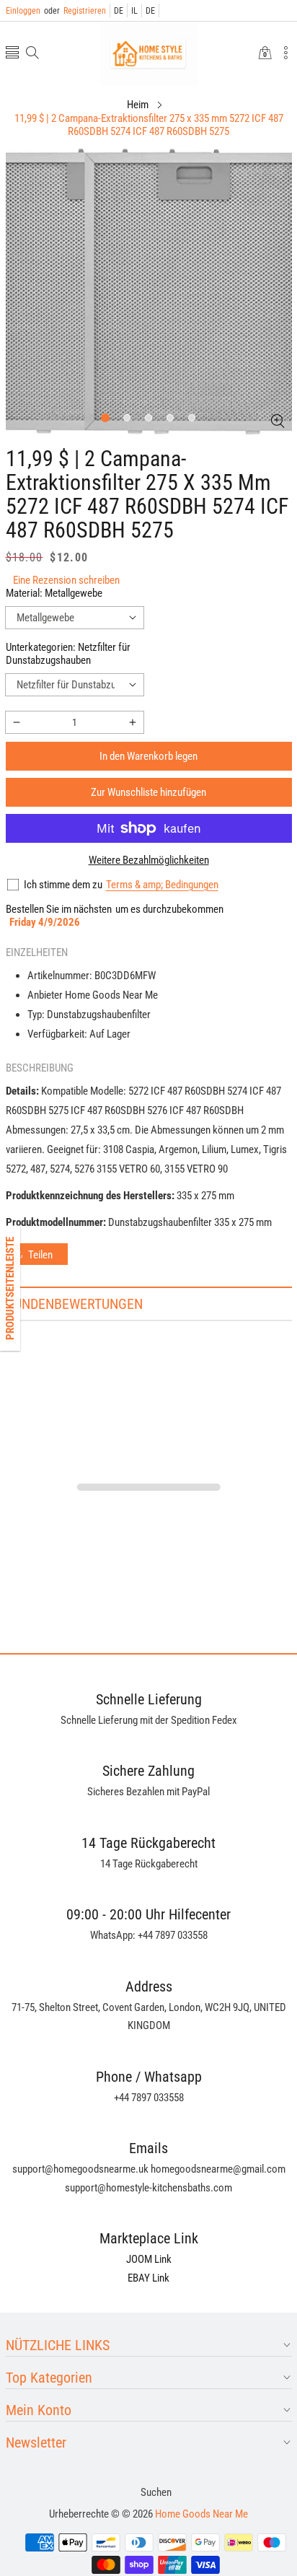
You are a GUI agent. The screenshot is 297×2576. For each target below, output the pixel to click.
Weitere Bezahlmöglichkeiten (149, 860)
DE (119, 11)
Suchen (156, 2492)
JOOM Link (149, 2259)
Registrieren (75, 11)
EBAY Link (148, 2278)
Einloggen (23, 11)
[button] (12, 54)
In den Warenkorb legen (148, 756)
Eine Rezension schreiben (66, 580)
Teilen (40, 1255)
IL (134, 11)
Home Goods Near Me (201, 2514)
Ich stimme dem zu (63, 885)
